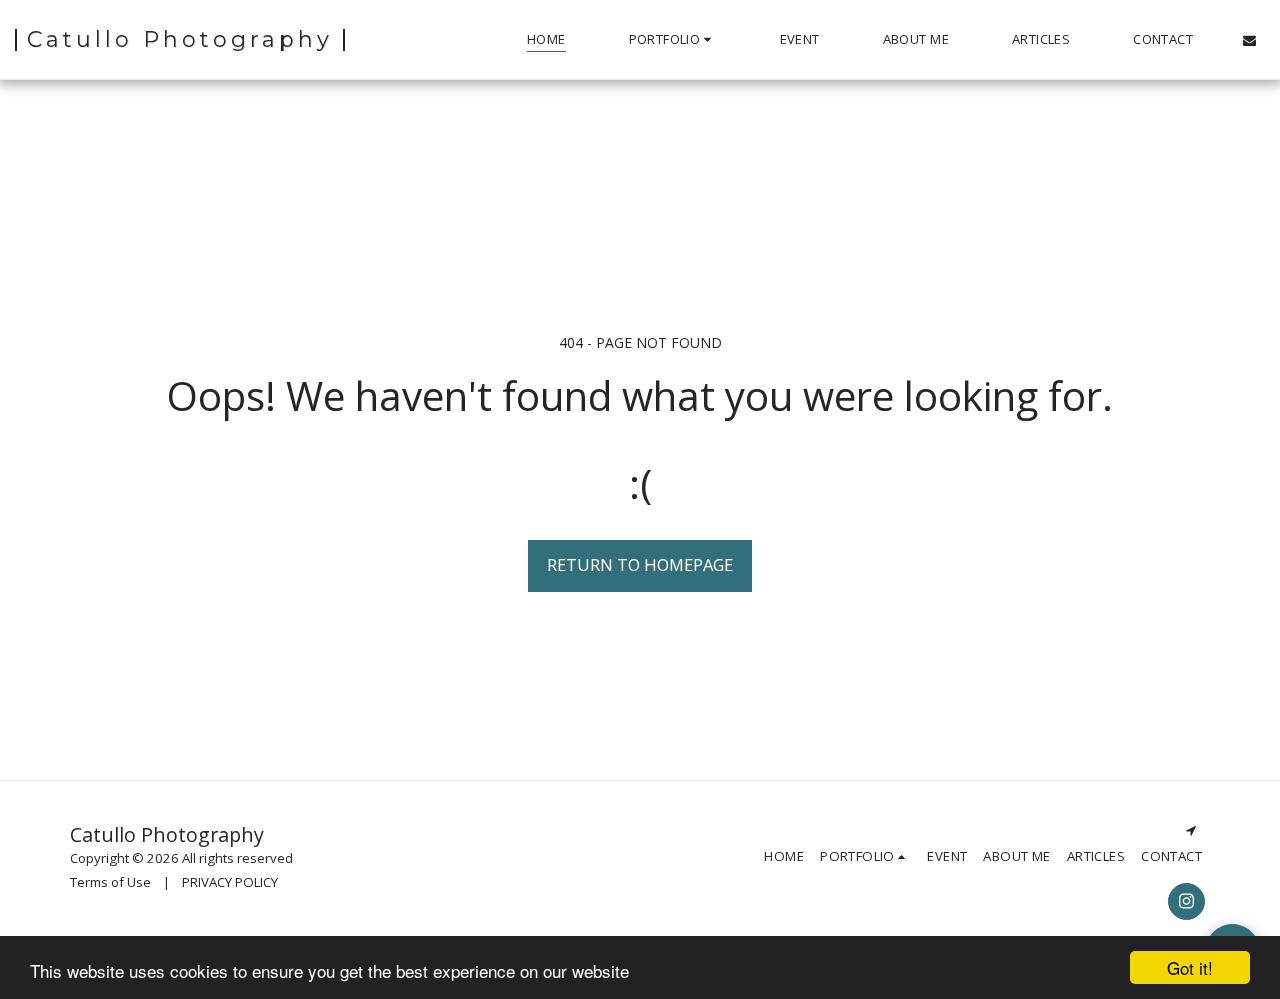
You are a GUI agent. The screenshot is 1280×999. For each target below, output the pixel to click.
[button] (673, 40)
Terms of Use (110, 882)
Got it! (1190, 967)
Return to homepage (640, 564)
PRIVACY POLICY (230, 882)
